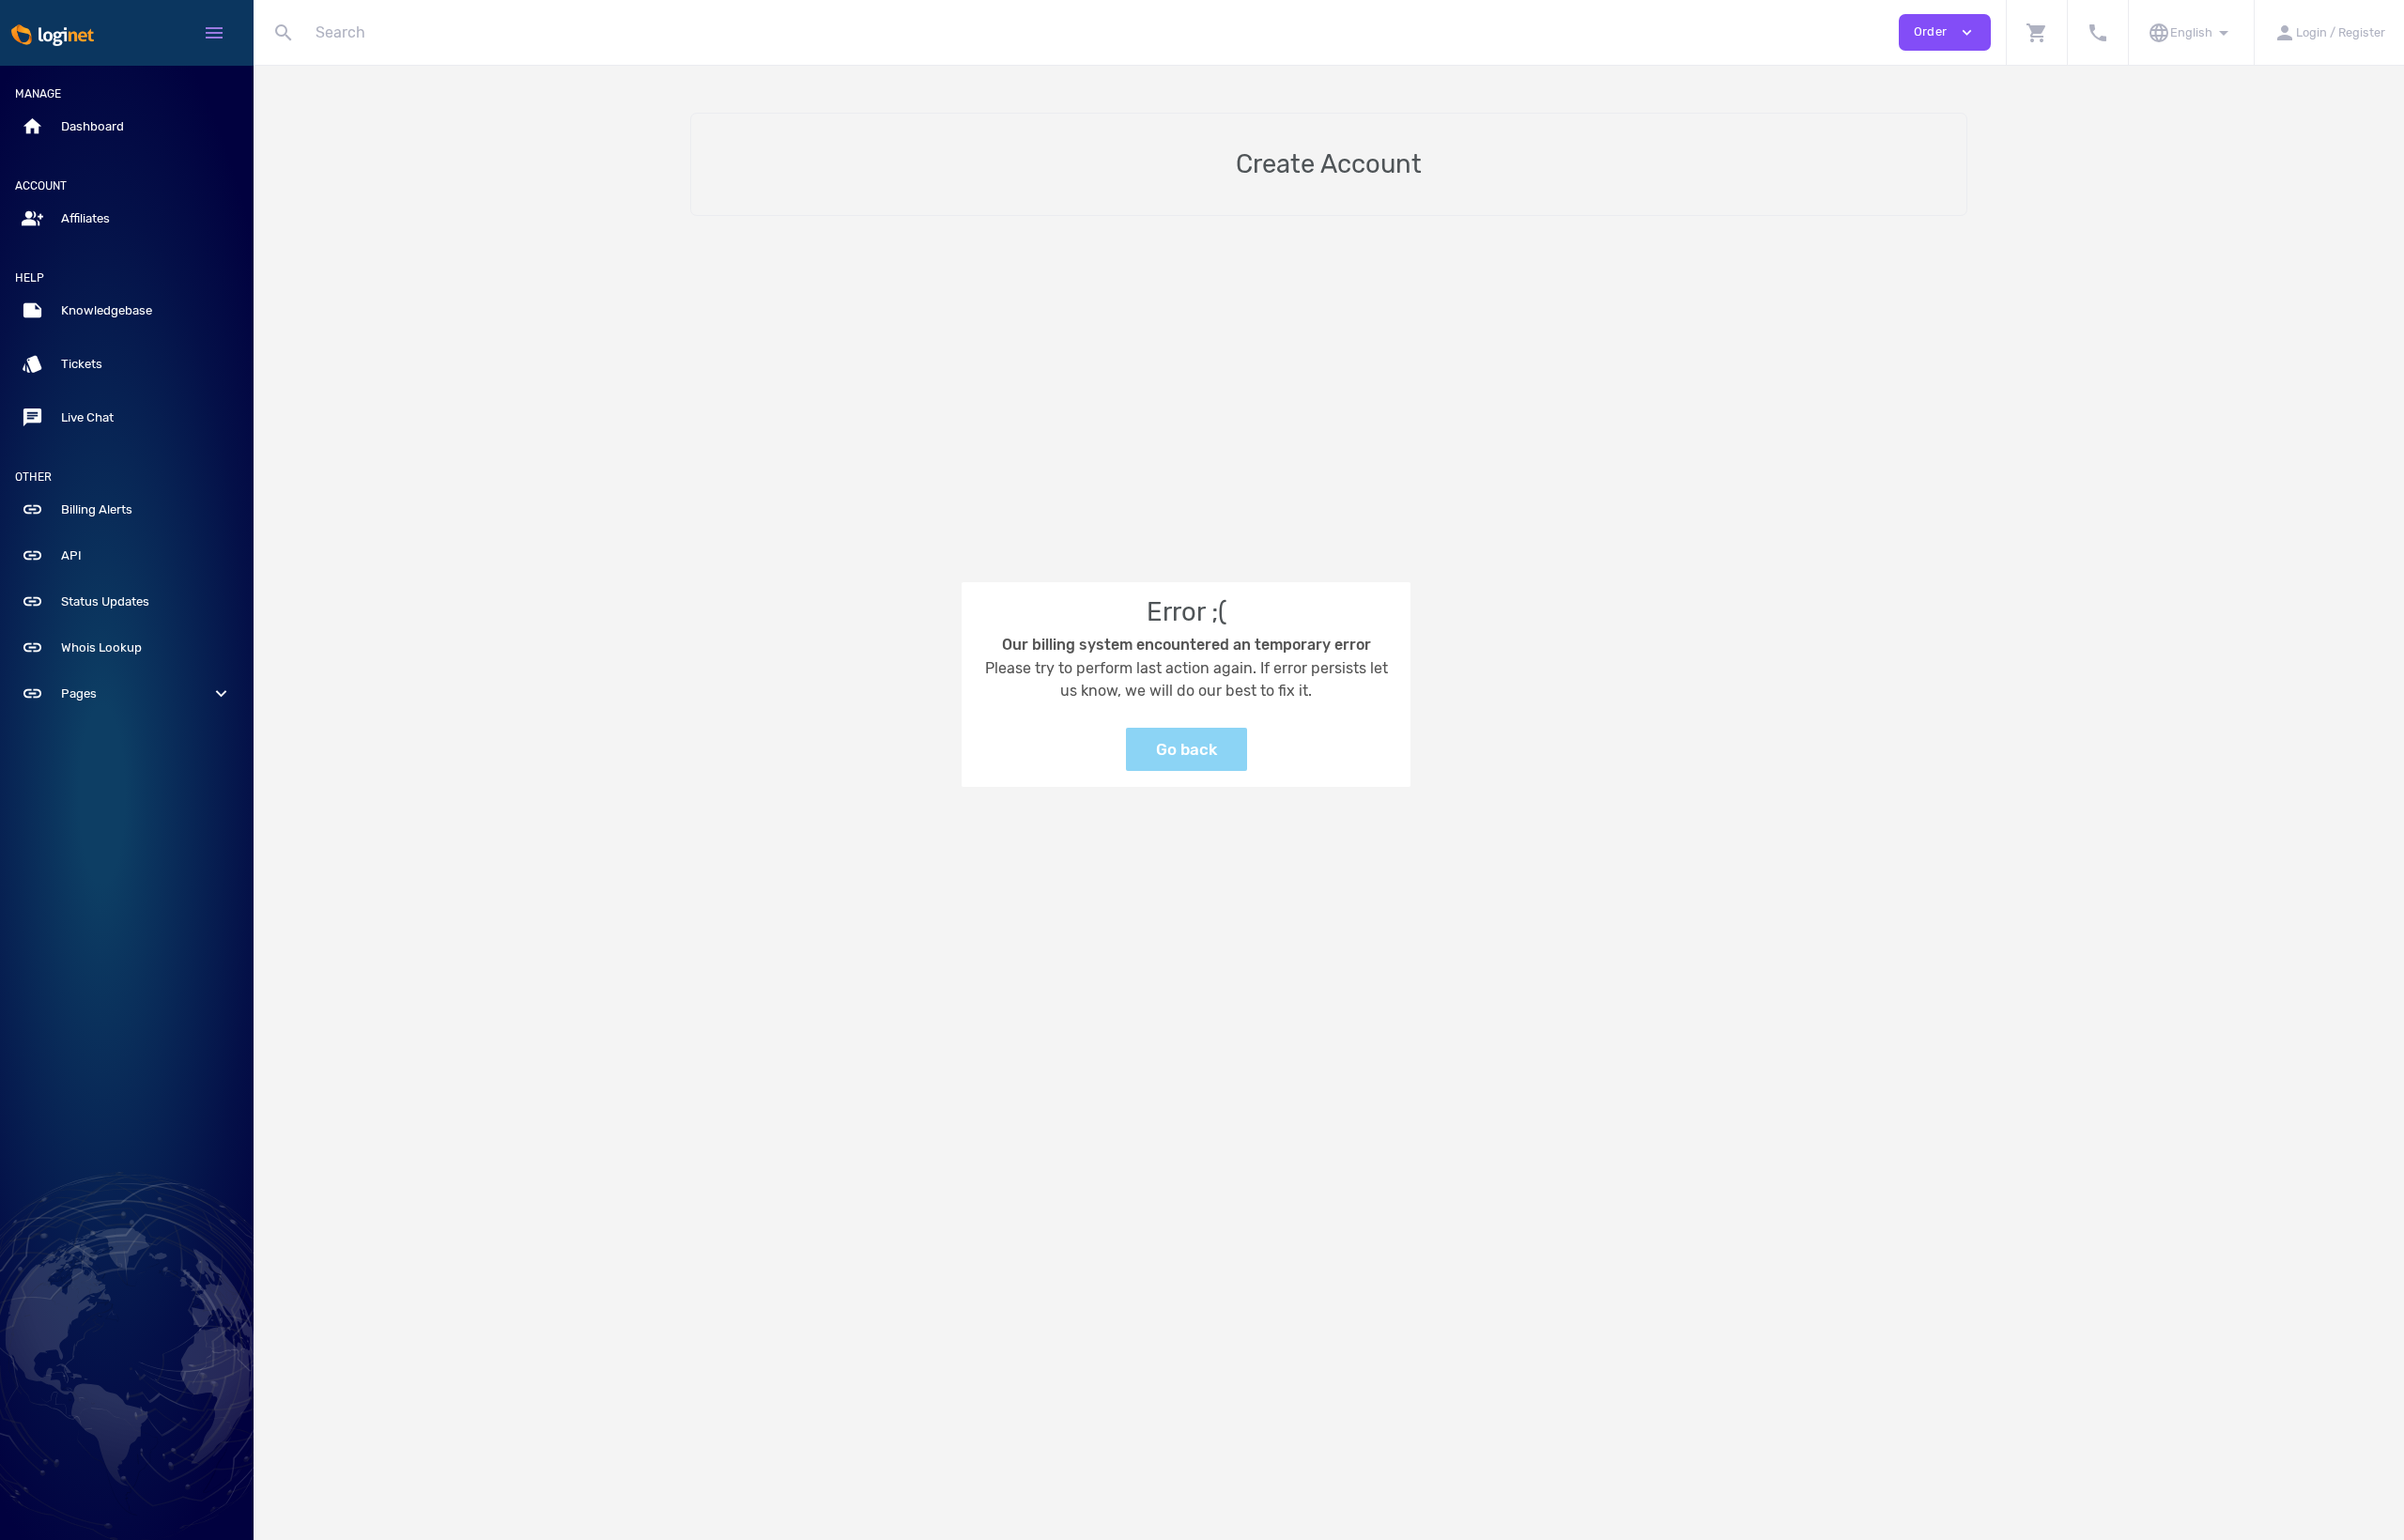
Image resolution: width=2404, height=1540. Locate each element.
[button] (2036, 32)
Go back (1187, 749)
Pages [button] (127, 693)
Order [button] (1945, 32)
